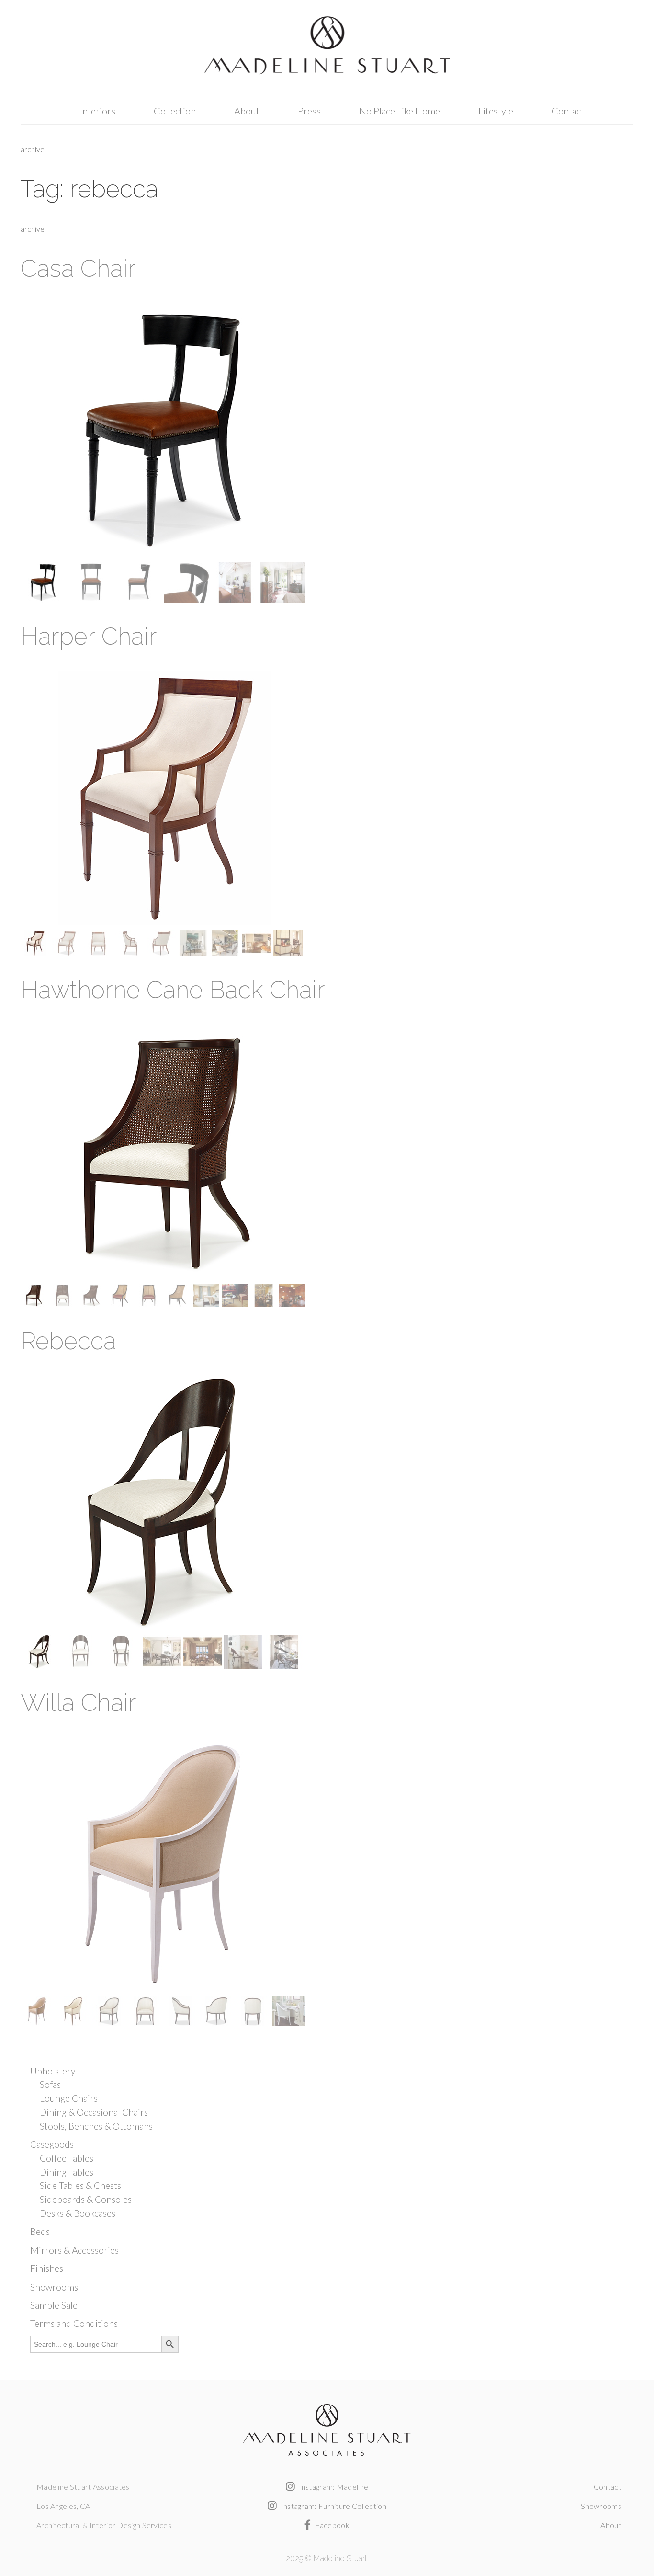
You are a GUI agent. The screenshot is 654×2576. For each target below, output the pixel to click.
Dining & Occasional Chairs (94, 2112)
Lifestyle (496, 111)
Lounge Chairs (69, 2098)
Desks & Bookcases (78, 2213)
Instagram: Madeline (333, 2487)
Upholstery (53, 2071)
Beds (40, 2231)
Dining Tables (67, 2172)
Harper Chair (89, 636)
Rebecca (68, 1341)
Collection (175, 111)
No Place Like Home (400, 111)
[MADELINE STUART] (327, 48)
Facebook (331, 2525)
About (247, 111)
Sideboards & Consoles (86, 2199)
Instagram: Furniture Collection (333, 2506)
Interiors (98, 111)
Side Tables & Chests (80, 2185)
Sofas (50, 2084)
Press (309, 111)
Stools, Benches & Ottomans (96, 2126)
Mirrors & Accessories (74, 2250)
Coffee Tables (67, 2158)
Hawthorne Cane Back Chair (173, 990)
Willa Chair (79, 1703)
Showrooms (54, 2287)
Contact (568, 111)
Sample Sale (54, 2305)
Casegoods (52, 2144)
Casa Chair (78, 268)
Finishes (47, 2268)
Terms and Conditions (74, 2323)
